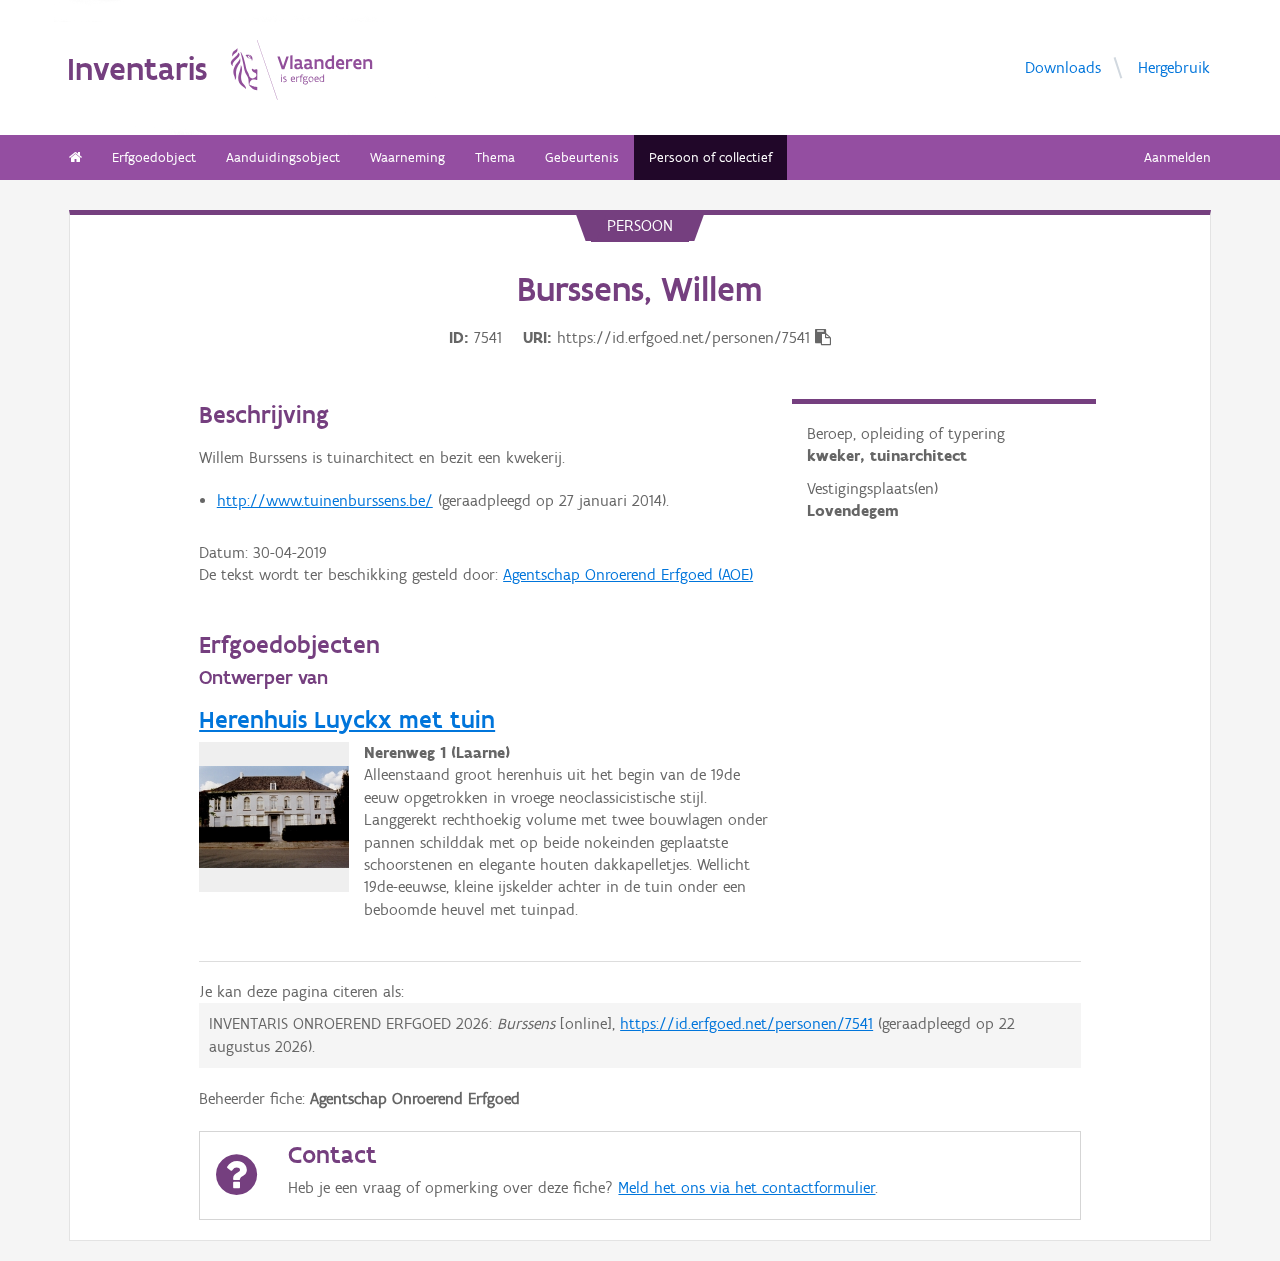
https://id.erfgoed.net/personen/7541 (746, 1023)
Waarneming (407, 157)
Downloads (1063, 67)
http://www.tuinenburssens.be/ (325, 500)
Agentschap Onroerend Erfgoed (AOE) (628, 574)
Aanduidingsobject (283, 157)
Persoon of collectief (710, 157)
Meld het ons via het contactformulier (746, 1187)
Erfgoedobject (154, 157)
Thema (495, 157)
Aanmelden (1177, 157)
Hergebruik (1174, 67)
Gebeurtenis (582, 157)
